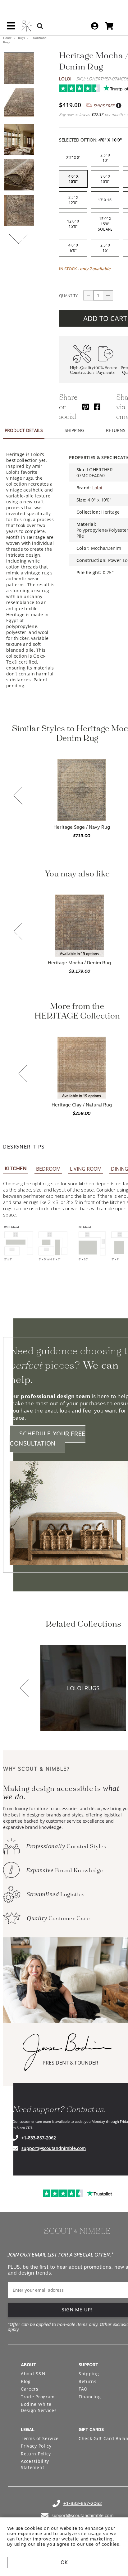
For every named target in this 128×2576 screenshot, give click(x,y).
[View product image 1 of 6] (19, 68)
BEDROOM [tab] (48, 1169)
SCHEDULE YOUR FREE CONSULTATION (48, 1439)
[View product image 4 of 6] (19, 175)
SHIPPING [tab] (74, 430)
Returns (88, 2381)
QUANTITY (68, 295)
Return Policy (36, 2454)
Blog (26, 2381)
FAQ (83, 2389)
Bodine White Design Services (39, 2407)
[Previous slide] (18, 796)
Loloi (65, 79)
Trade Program (38, 2397)
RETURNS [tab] (116, 430)
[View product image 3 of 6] (19, 139)
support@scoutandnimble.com (54, 2148)
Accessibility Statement (35, 2464)
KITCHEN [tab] (16, 1169)
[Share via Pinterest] (86, 407)
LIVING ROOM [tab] (86, 1169)
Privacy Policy (36, 2446)
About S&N (33, 2374)
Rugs (21, 38)
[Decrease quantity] (88, 295)
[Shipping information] (118, 106)
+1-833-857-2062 (39, 2138)
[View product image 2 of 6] (19, 104)
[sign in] (95, 26)
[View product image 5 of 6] (19, 210)
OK (64, 2562)
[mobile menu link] (11, 28)
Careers (30, 2389)
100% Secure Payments (105, 370)
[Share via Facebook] (97, 407)
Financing (90, 2397)
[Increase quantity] (108, 295)
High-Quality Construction (82, 370)
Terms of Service (40, 2438)
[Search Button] (40, 26)
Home (8, 38)
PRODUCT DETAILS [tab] (24, 430)
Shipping (89, 2374)
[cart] (109, 26)
